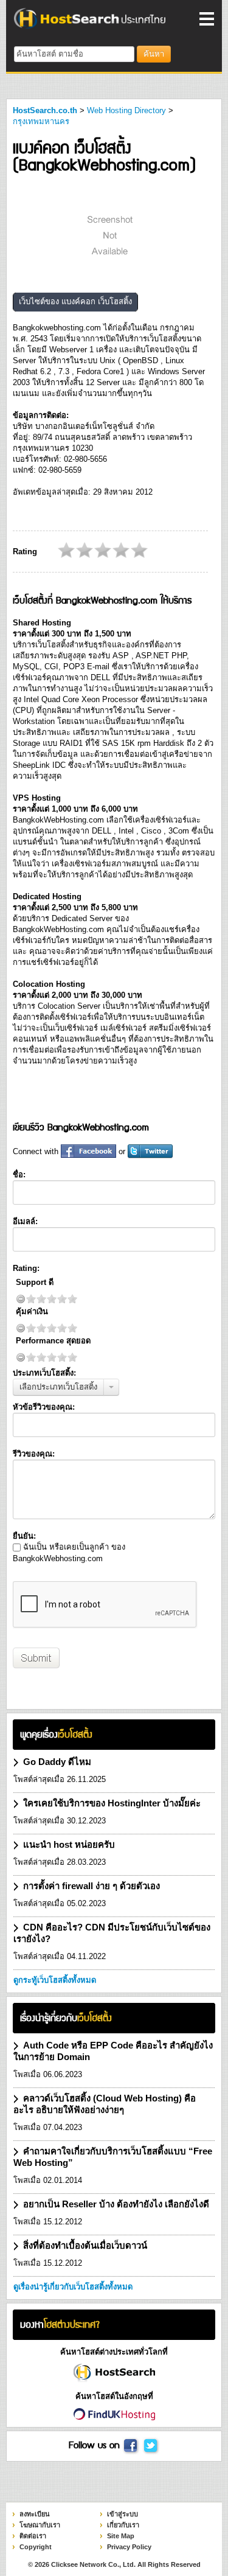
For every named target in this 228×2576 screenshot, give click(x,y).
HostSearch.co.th (45, 110)
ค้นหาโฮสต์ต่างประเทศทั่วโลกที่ (114, 2352)
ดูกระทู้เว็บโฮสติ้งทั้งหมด (55, 1980)
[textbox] (74, 54)
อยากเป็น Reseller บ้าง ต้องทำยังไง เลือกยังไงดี (116, 2204)
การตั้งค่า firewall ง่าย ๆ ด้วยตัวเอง (92, 1886)
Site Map (121, 2536)
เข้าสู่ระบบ (123, 2514)
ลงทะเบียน (35, 2514)
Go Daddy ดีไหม (57, 1762)
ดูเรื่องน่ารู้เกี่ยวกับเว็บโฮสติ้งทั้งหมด (73, 2287)
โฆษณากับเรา (40, 2525)
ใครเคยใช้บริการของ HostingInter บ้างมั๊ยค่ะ (112, 1803)
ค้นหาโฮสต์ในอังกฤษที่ (114, 2396)
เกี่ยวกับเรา (123, 2525)
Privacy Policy (129, 2547)
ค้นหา (154, 54)
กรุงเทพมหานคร (41, 121)
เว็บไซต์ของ (75, 301)
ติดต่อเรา (33, 2536)
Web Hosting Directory (126, 110)
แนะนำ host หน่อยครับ (69, 1844)
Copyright (36, 2547)
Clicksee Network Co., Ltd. (93, 2564)
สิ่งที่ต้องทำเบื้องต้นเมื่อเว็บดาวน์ (85, 2245)
